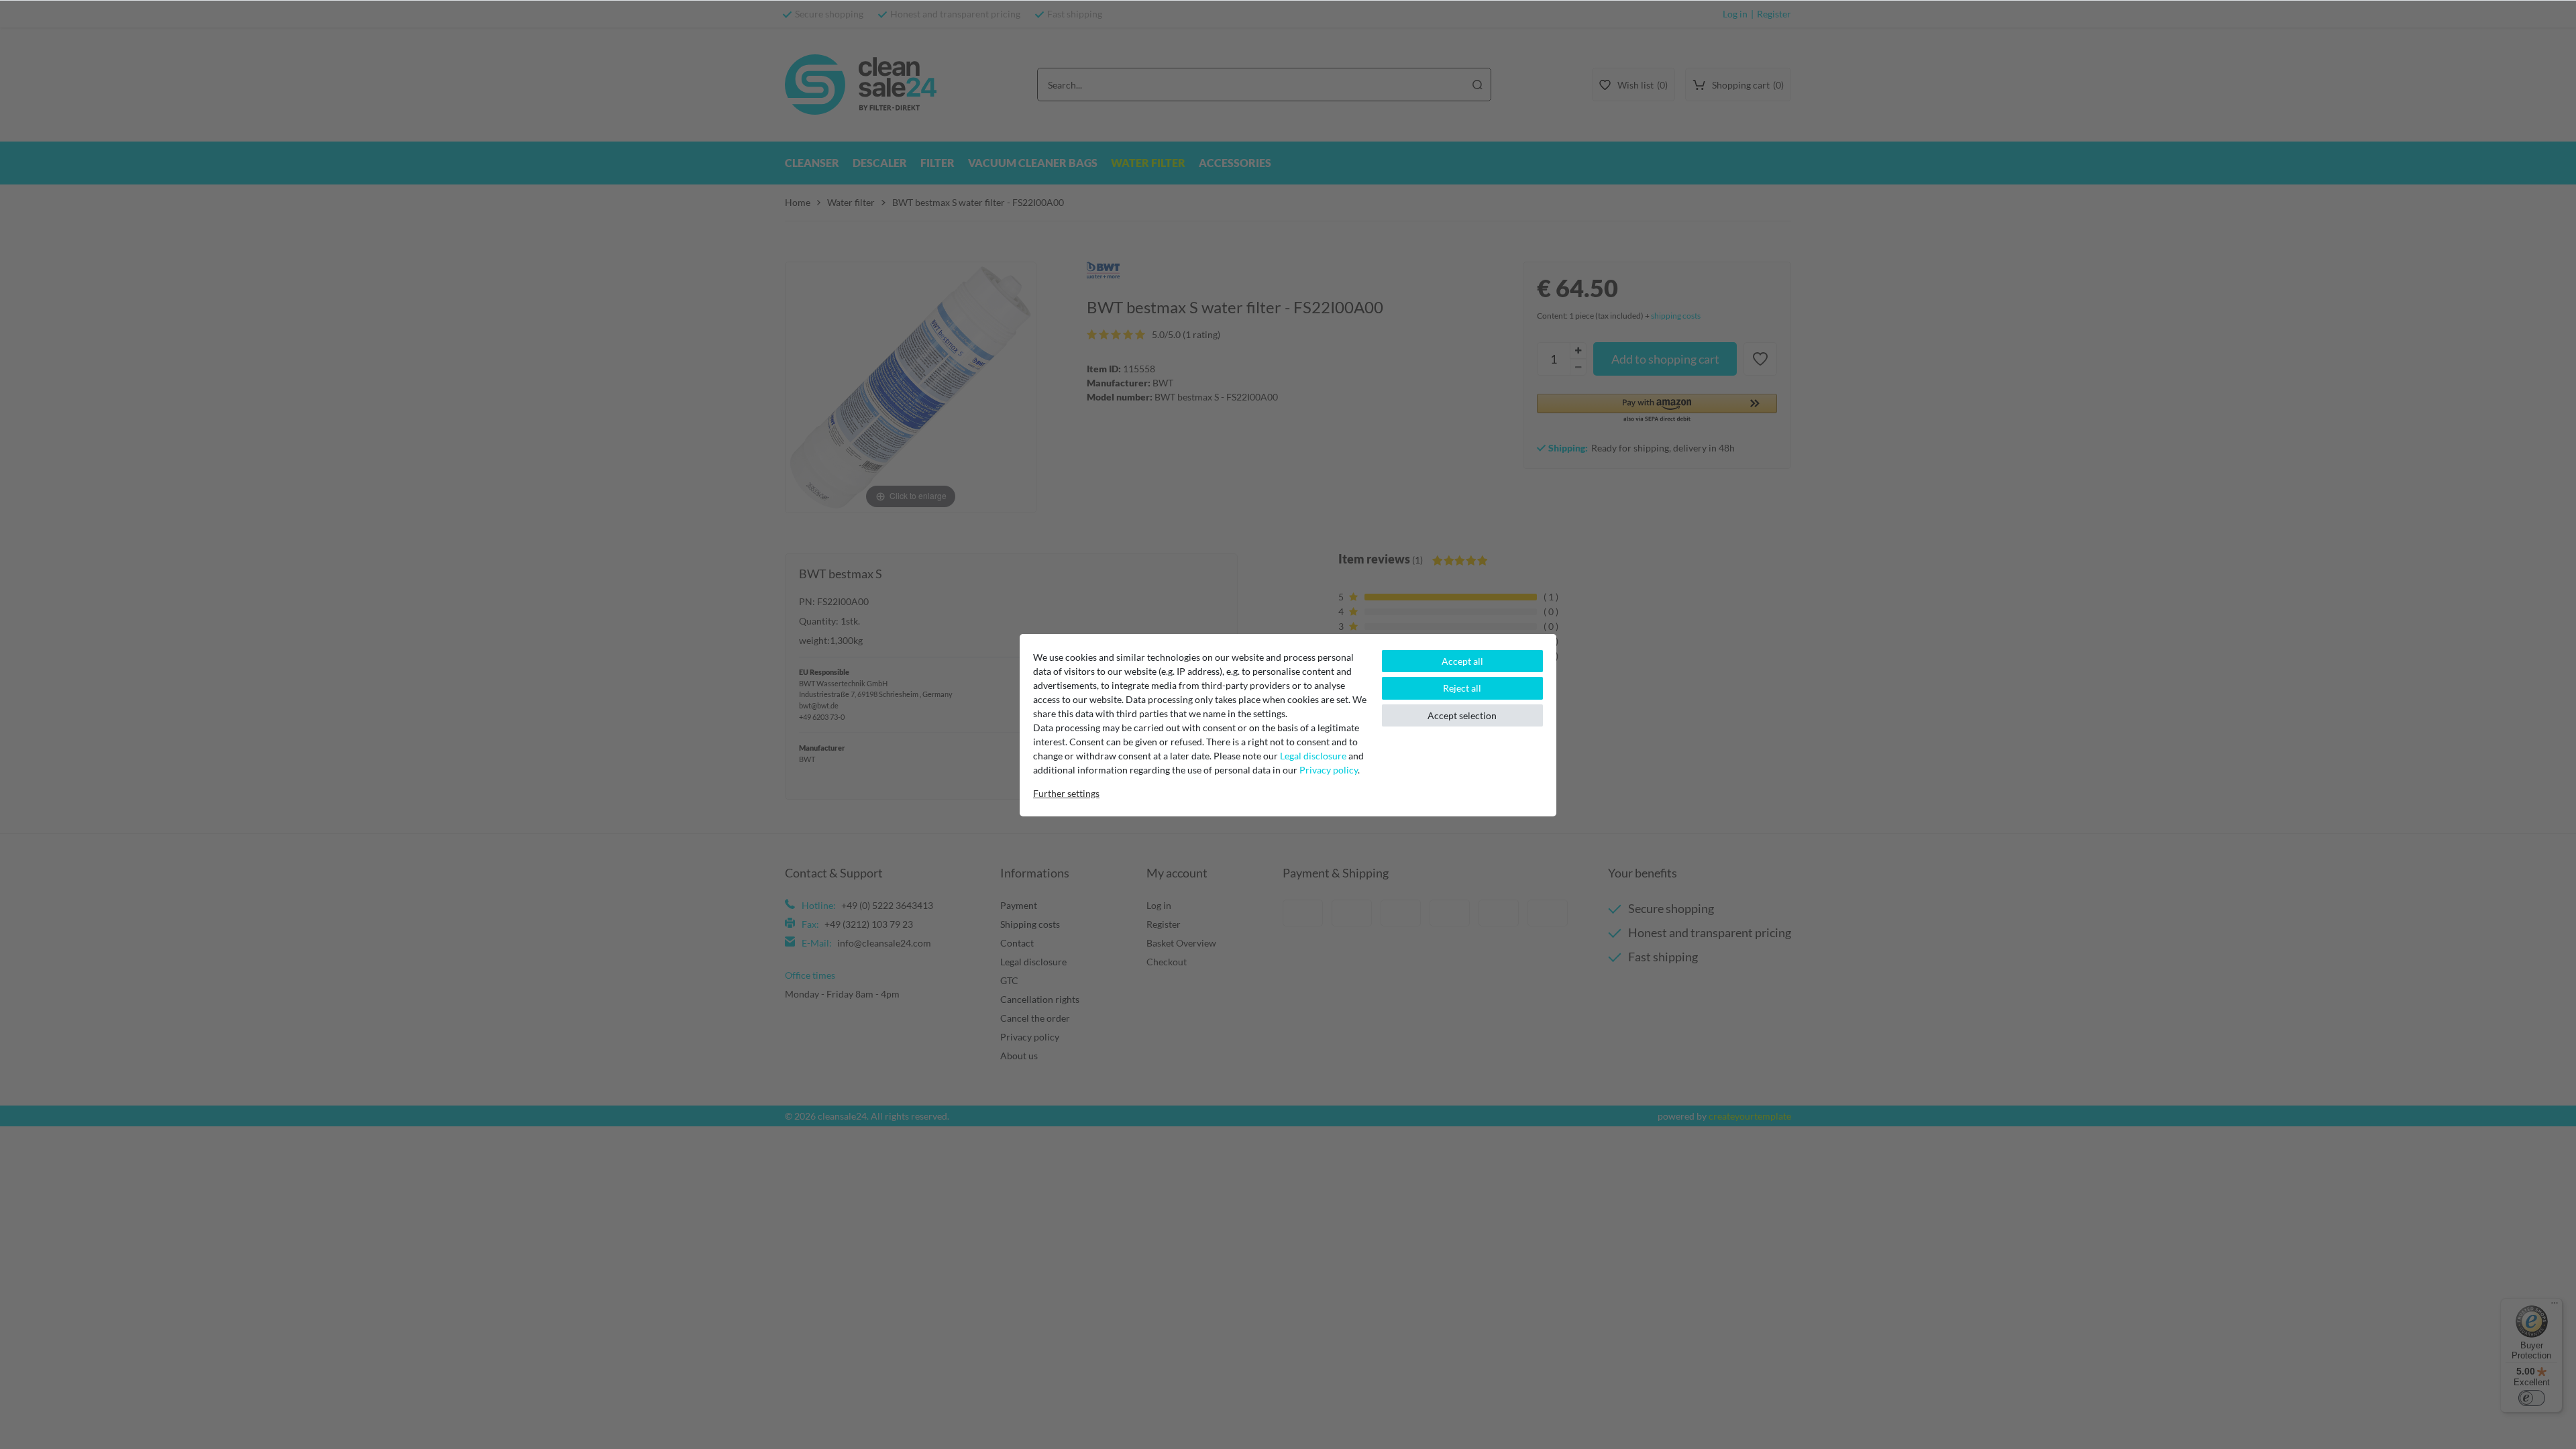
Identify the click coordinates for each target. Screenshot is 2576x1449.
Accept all (1462, 661)
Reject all (1462, 688)
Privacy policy (1329, 770)
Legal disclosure (1313, 756)
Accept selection (1462, 715)
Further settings (1066, 793)
